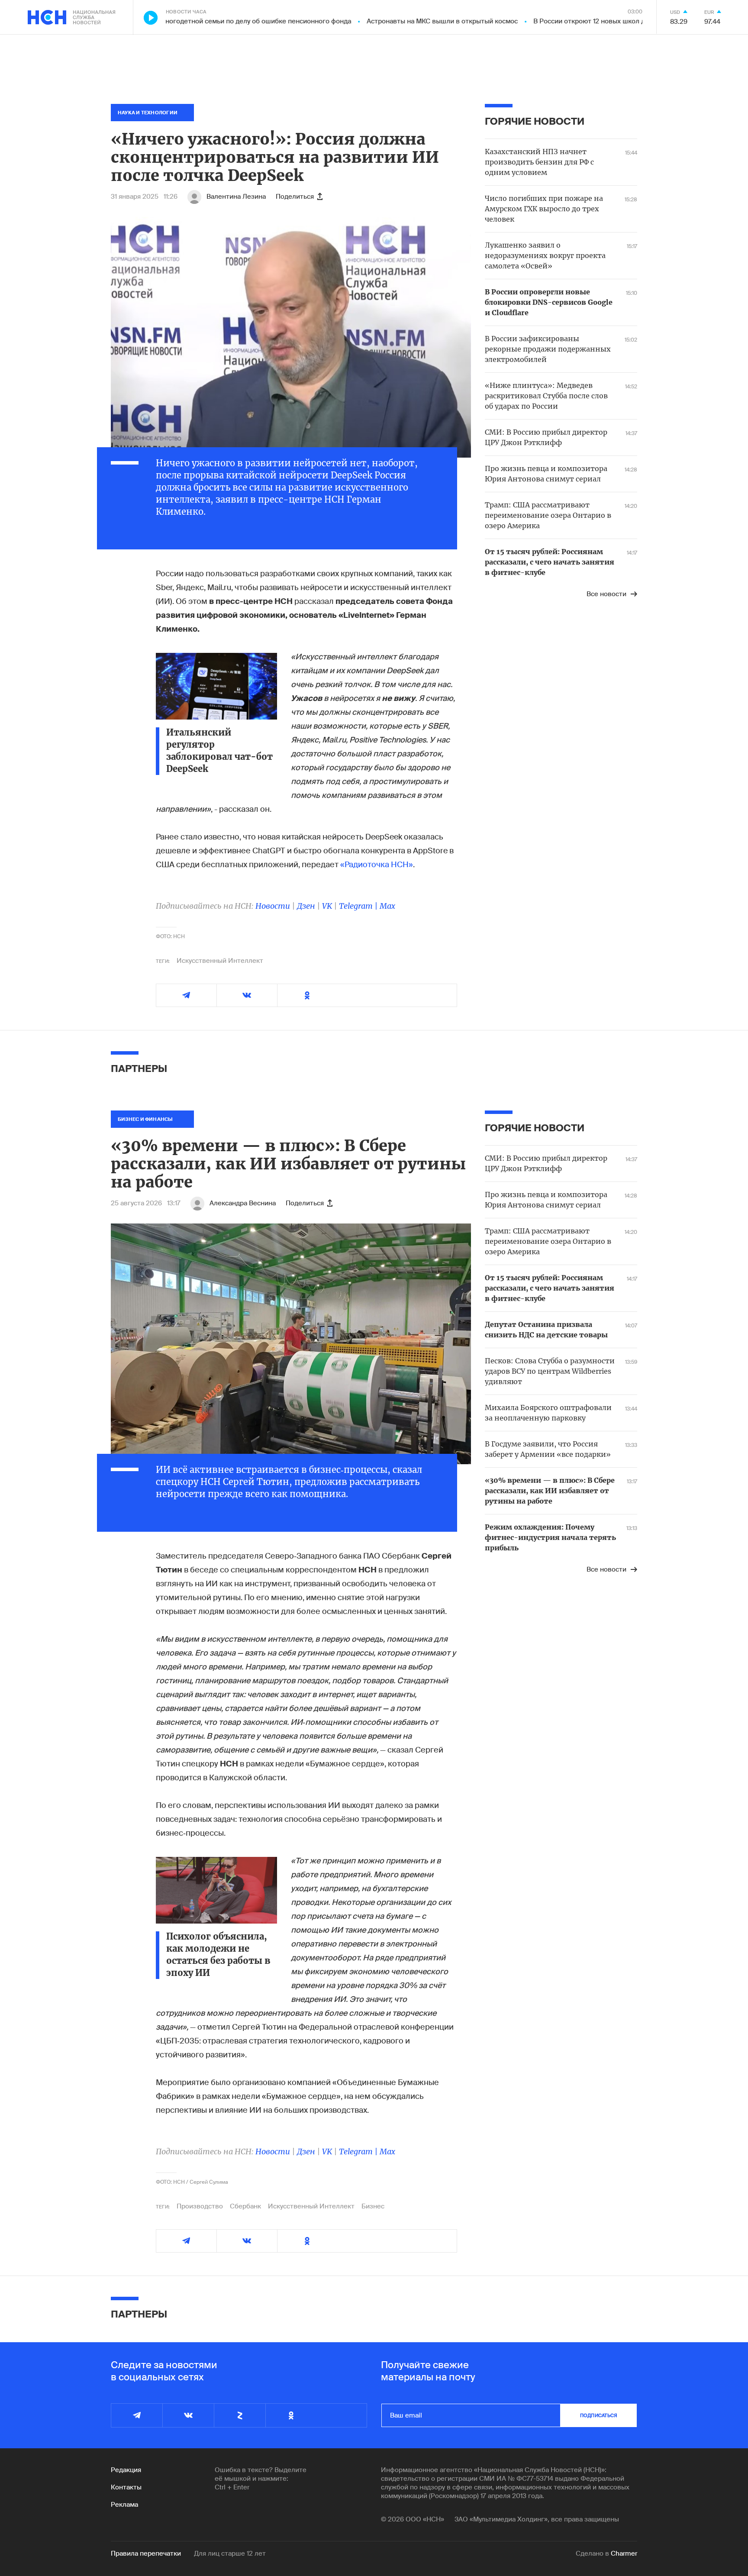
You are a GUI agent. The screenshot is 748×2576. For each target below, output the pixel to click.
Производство (200, 2206)
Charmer (624, 2553)
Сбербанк (245, 2206)
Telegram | (359, 906)
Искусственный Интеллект (220, 961)
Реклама (124, 2505)
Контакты (126, 2487)
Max (387, 906)
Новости (273, 906)
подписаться (599, 2415)
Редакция (126, 2470)
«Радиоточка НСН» (376, 865)
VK (327, 906)
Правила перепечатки (146, 2553)
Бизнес (373, 2206)
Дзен (306, 906)
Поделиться (295, 197)
